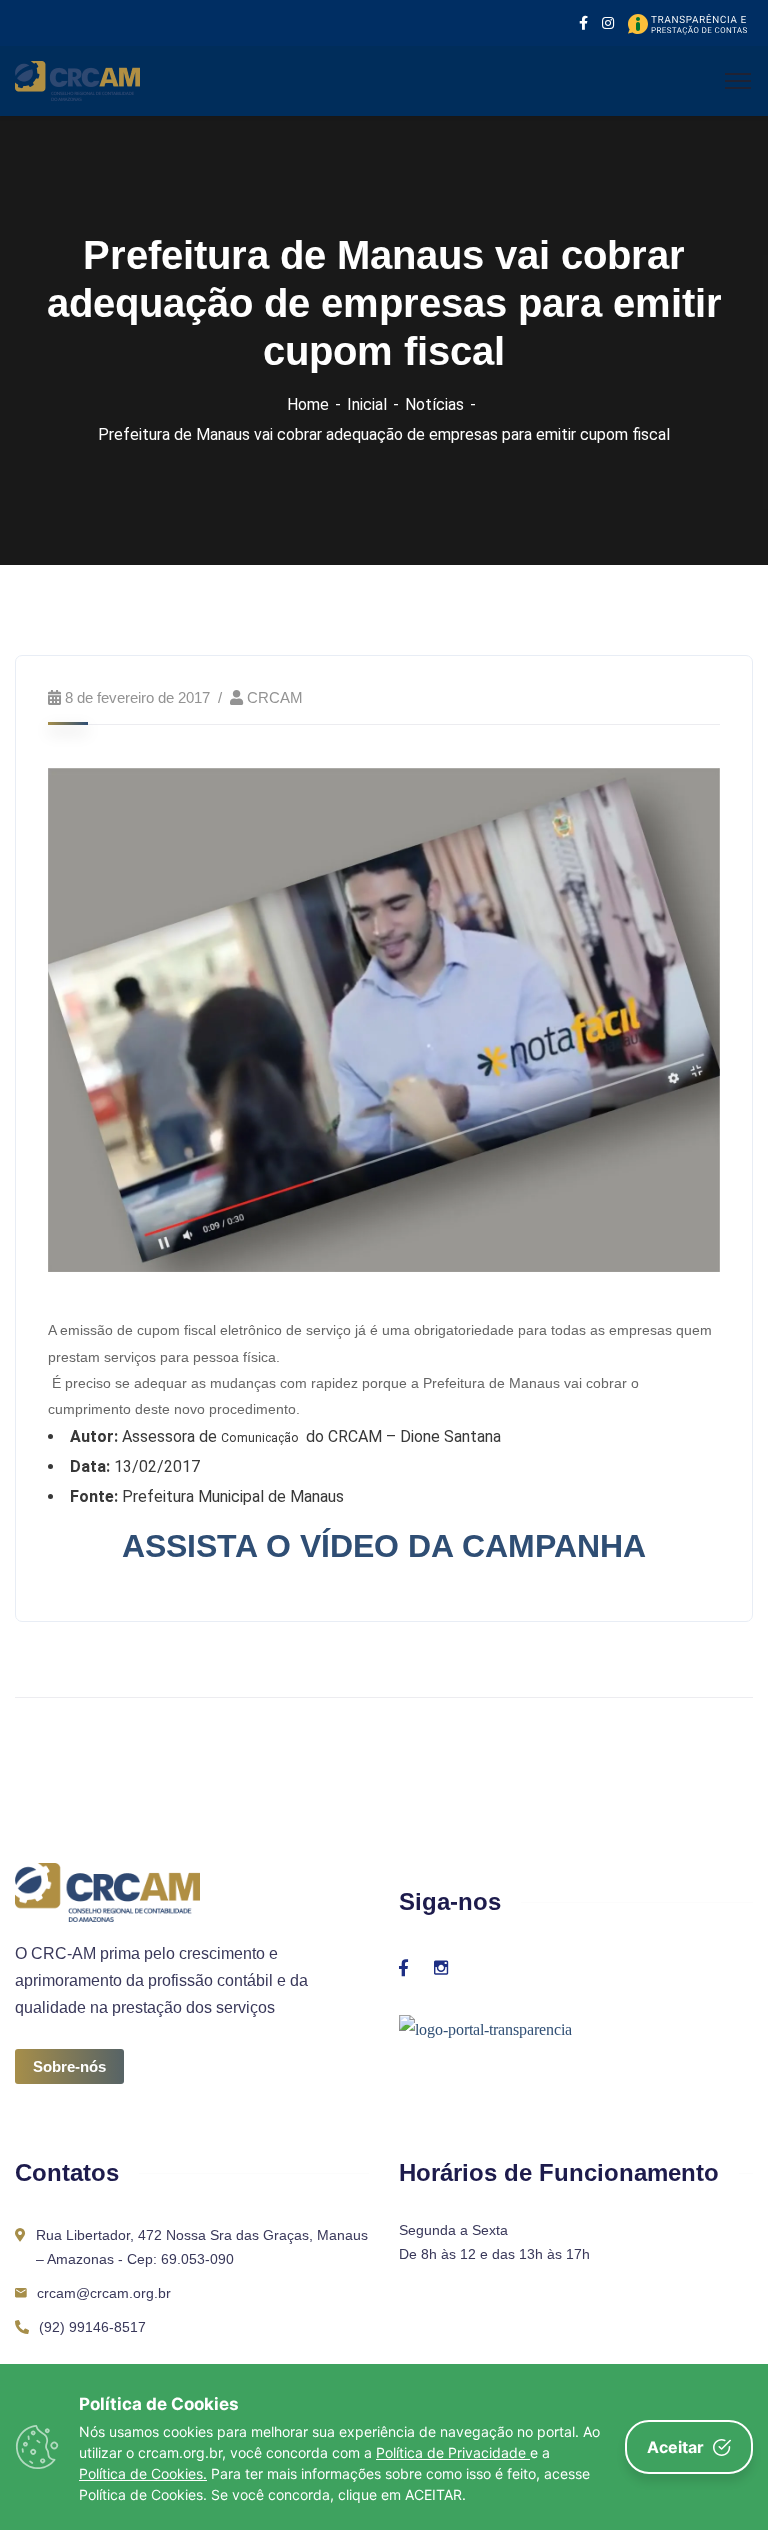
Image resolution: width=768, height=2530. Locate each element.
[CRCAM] (77, 79)
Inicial (367, 404)
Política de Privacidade (453, 2452)
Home (308, 404)
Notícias (434, 404)
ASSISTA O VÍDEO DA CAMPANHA (384, 1546)
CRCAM (275, 697)
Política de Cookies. (143, 2473)
